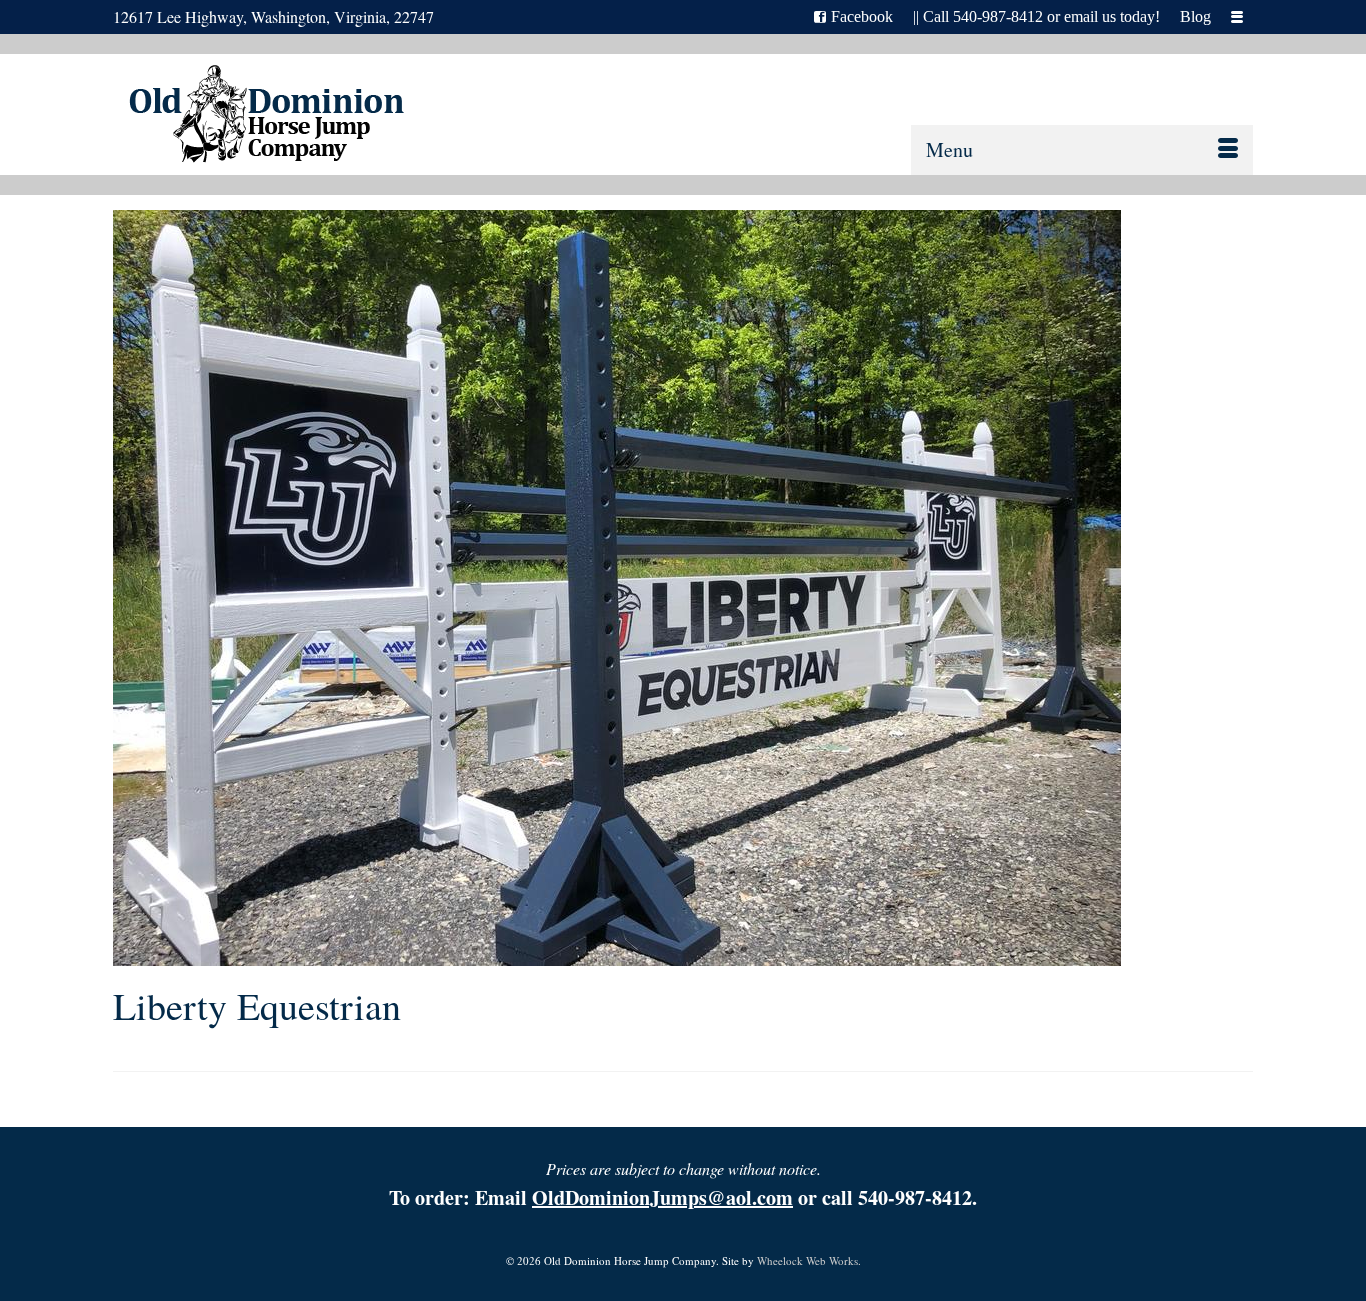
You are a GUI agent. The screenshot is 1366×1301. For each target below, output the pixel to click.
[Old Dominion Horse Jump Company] (285, 117)
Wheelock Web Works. (809, 1260)
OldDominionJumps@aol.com (662, 1197)
